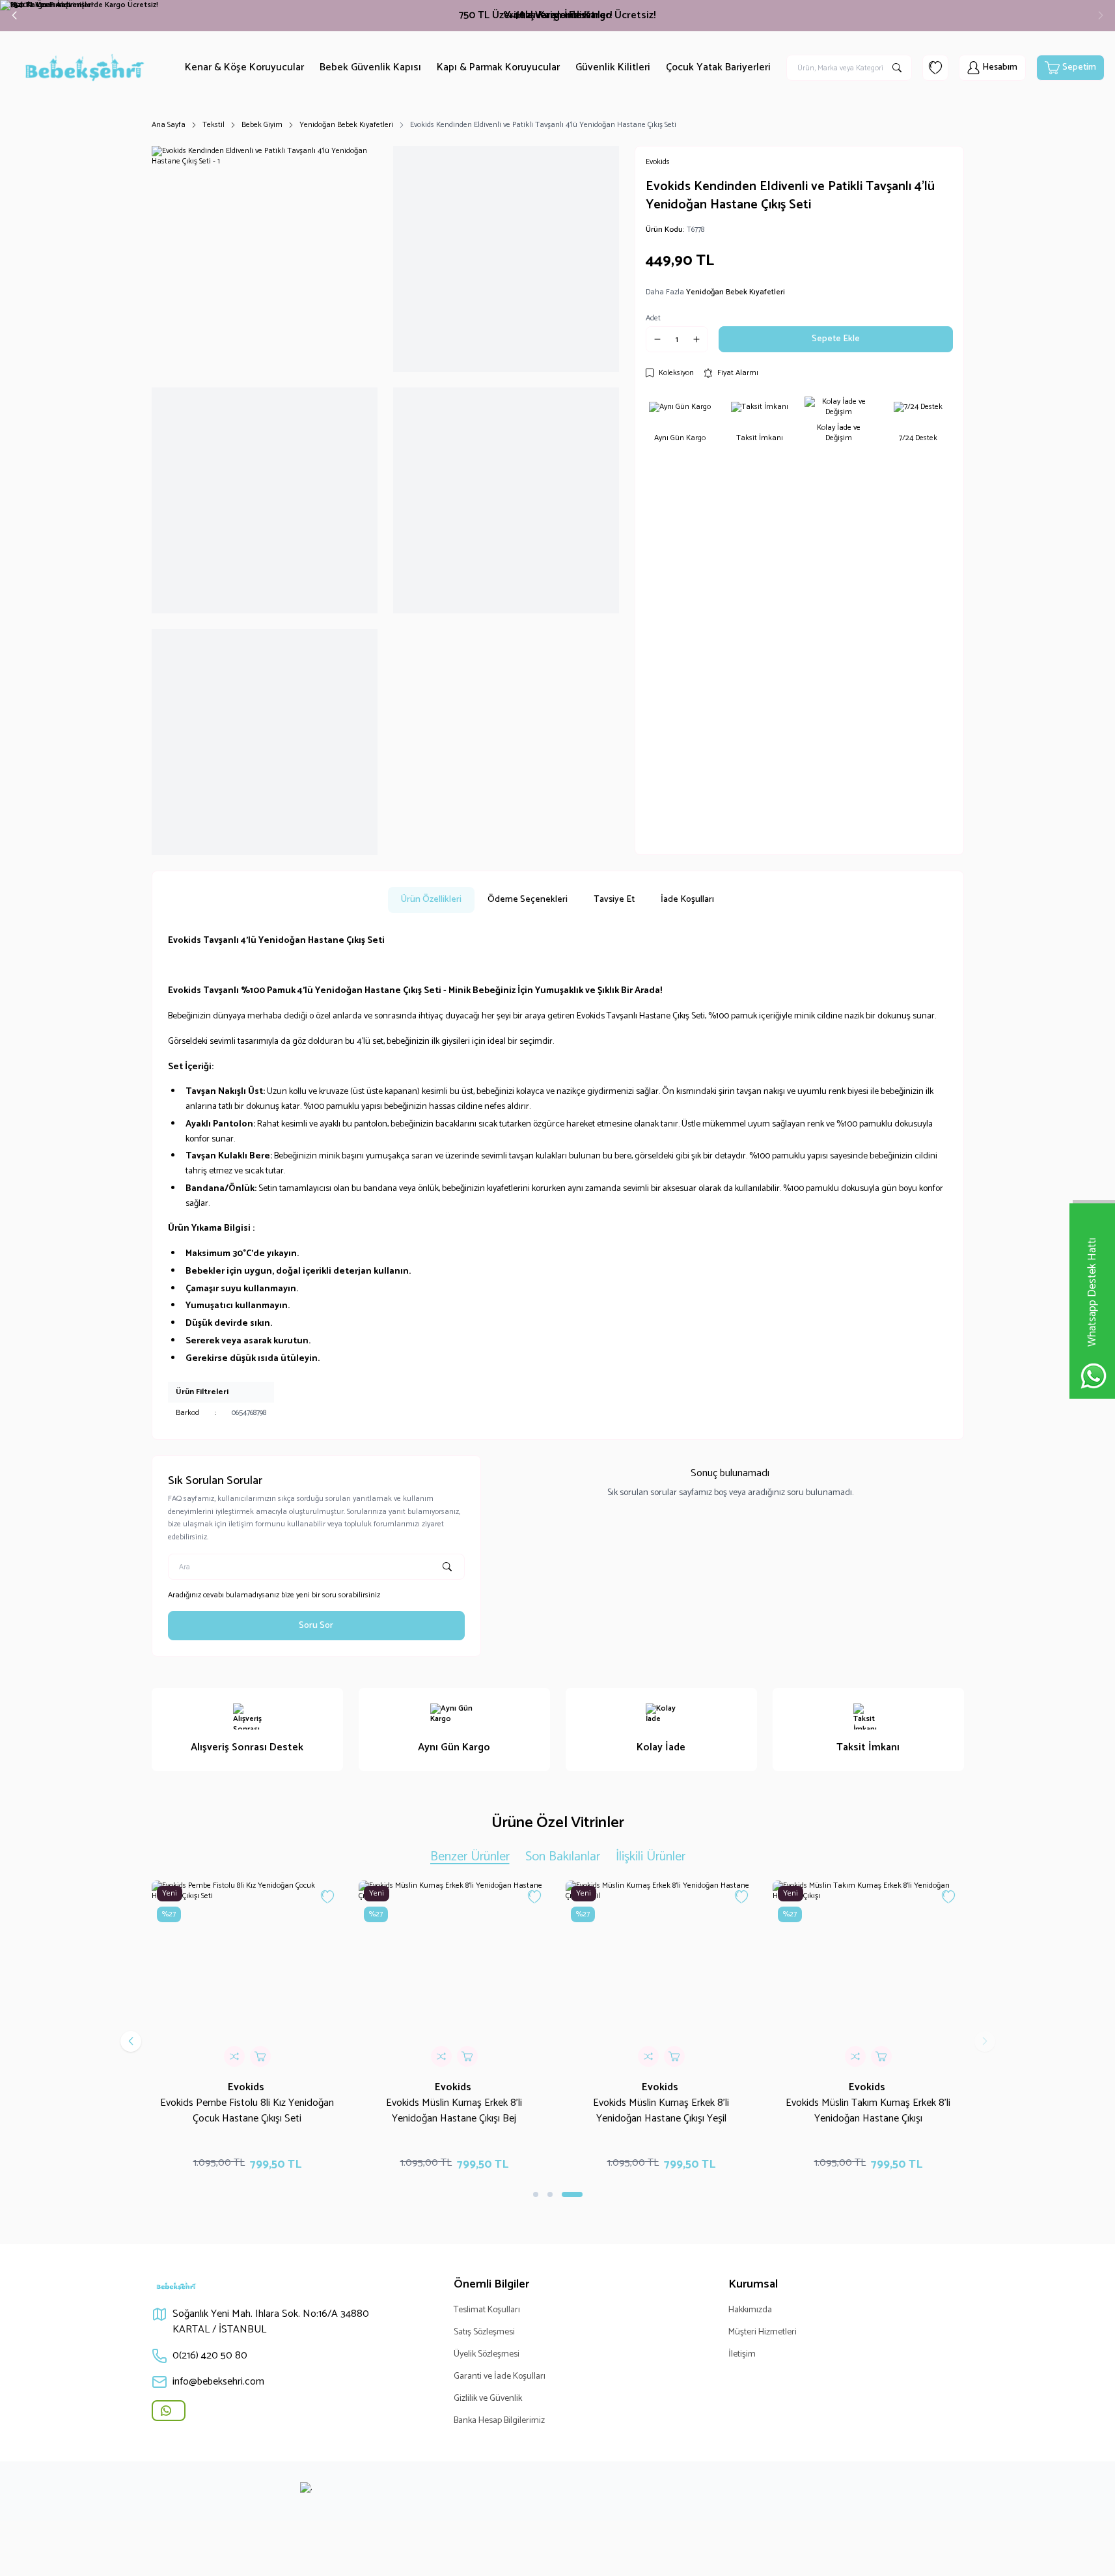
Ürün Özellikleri (431, 900)
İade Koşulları (687, 900)
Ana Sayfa (169, 125)
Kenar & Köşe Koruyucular (244, 67)
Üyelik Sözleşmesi (487, 2354)
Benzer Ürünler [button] (470, 1857)
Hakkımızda (750, 2310)
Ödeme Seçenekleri (528, 900)
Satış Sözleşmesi (484, 2332)
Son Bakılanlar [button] (563, 1857)
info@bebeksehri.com (218, 2382)
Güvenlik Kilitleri (613, 67)
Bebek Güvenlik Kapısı (370, 67)
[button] (14, 16)
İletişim (742, 2354)
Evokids (247, 2087)
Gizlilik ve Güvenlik (488, 2399)
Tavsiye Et (614, 900)
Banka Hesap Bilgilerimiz (499, 2421)
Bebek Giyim (262, 125)
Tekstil (213, 125)
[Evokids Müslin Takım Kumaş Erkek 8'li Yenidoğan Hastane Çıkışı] (868, 1976)
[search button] (897, 68)
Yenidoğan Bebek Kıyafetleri (346, 125)
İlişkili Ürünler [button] (651, 1857)
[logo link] (89, 68)
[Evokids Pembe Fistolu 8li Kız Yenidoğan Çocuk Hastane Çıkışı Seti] (247, 1976)
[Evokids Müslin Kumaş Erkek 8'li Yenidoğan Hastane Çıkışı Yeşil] (661, 1976)
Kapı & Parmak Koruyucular (498, 67)
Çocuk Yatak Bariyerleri (718, 67)
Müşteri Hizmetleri (763, 2332)
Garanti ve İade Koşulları (500, 2376)
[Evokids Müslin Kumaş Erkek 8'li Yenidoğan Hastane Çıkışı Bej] (454, 1976)
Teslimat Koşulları (487, 2310)
